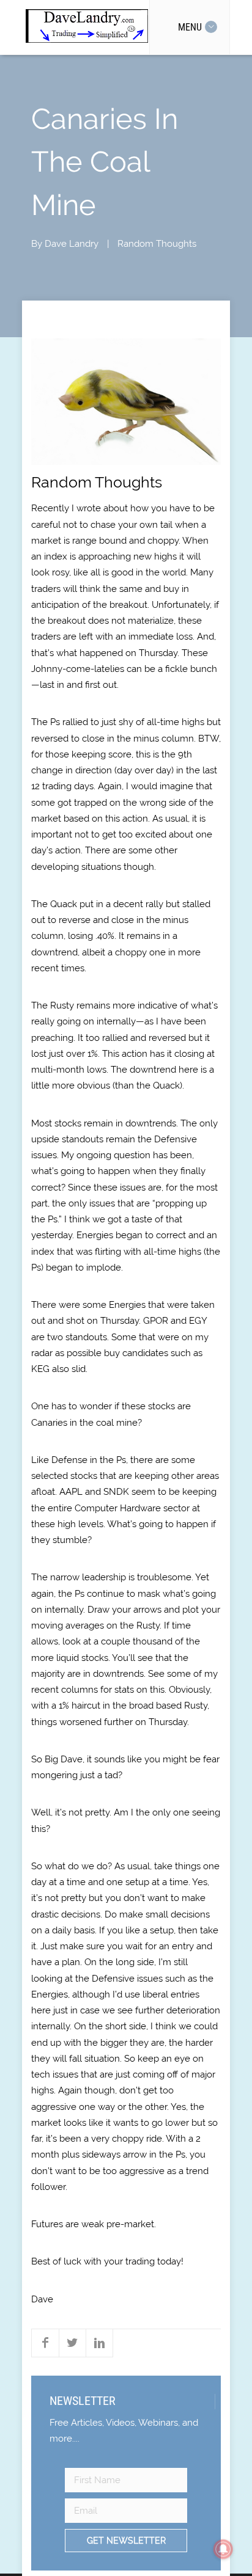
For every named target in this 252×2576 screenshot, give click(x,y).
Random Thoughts (157, 244)
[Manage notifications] (223, 2549)
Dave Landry (72, 244)
